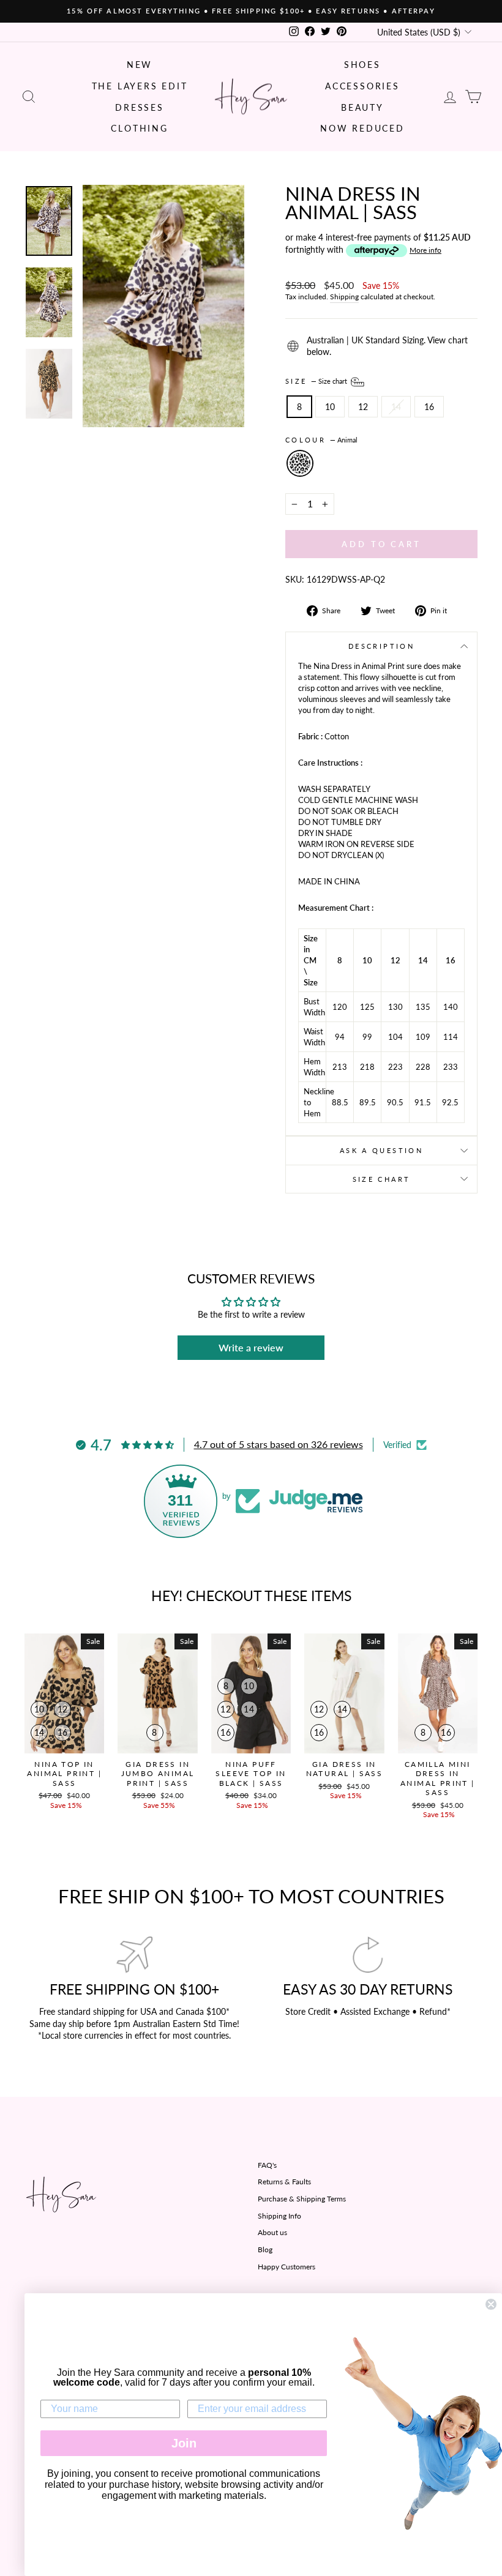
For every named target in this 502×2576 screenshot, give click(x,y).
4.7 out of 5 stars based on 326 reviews (279, 1444)
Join (184, 2443)
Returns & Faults (284, 2182)
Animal (300, 463)
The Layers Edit (140, 86)
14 (396, 407)
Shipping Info (279, 2216)
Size (317, 381)
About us (272, 2232)
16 (429, 407)
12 (363, 407)
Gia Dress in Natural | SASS (345, 1769)
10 (330, 407)
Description (381, 646)
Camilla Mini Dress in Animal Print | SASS (438, 1779)
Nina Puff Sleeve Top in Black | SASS (251, 1774)
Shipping (344, 297)
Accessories (362, 86)
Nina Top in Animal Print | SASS (64, 1774)
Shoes (362, 65)
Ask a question (381, 1150)
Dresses (140, 107)
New (140, 65)
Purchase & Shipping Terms (302, 2199)
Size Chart (382, 1179)
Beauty (362, 107)
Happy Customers (287, 2267)
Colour (321, 440)
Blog (265, 2249)
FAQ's (267, 2165)
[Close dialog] (491, 2304)
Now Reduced (362, 128)
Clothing (139, 128)
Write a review (251, 1347)
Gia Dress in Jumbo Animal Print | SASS (158, 1774)
